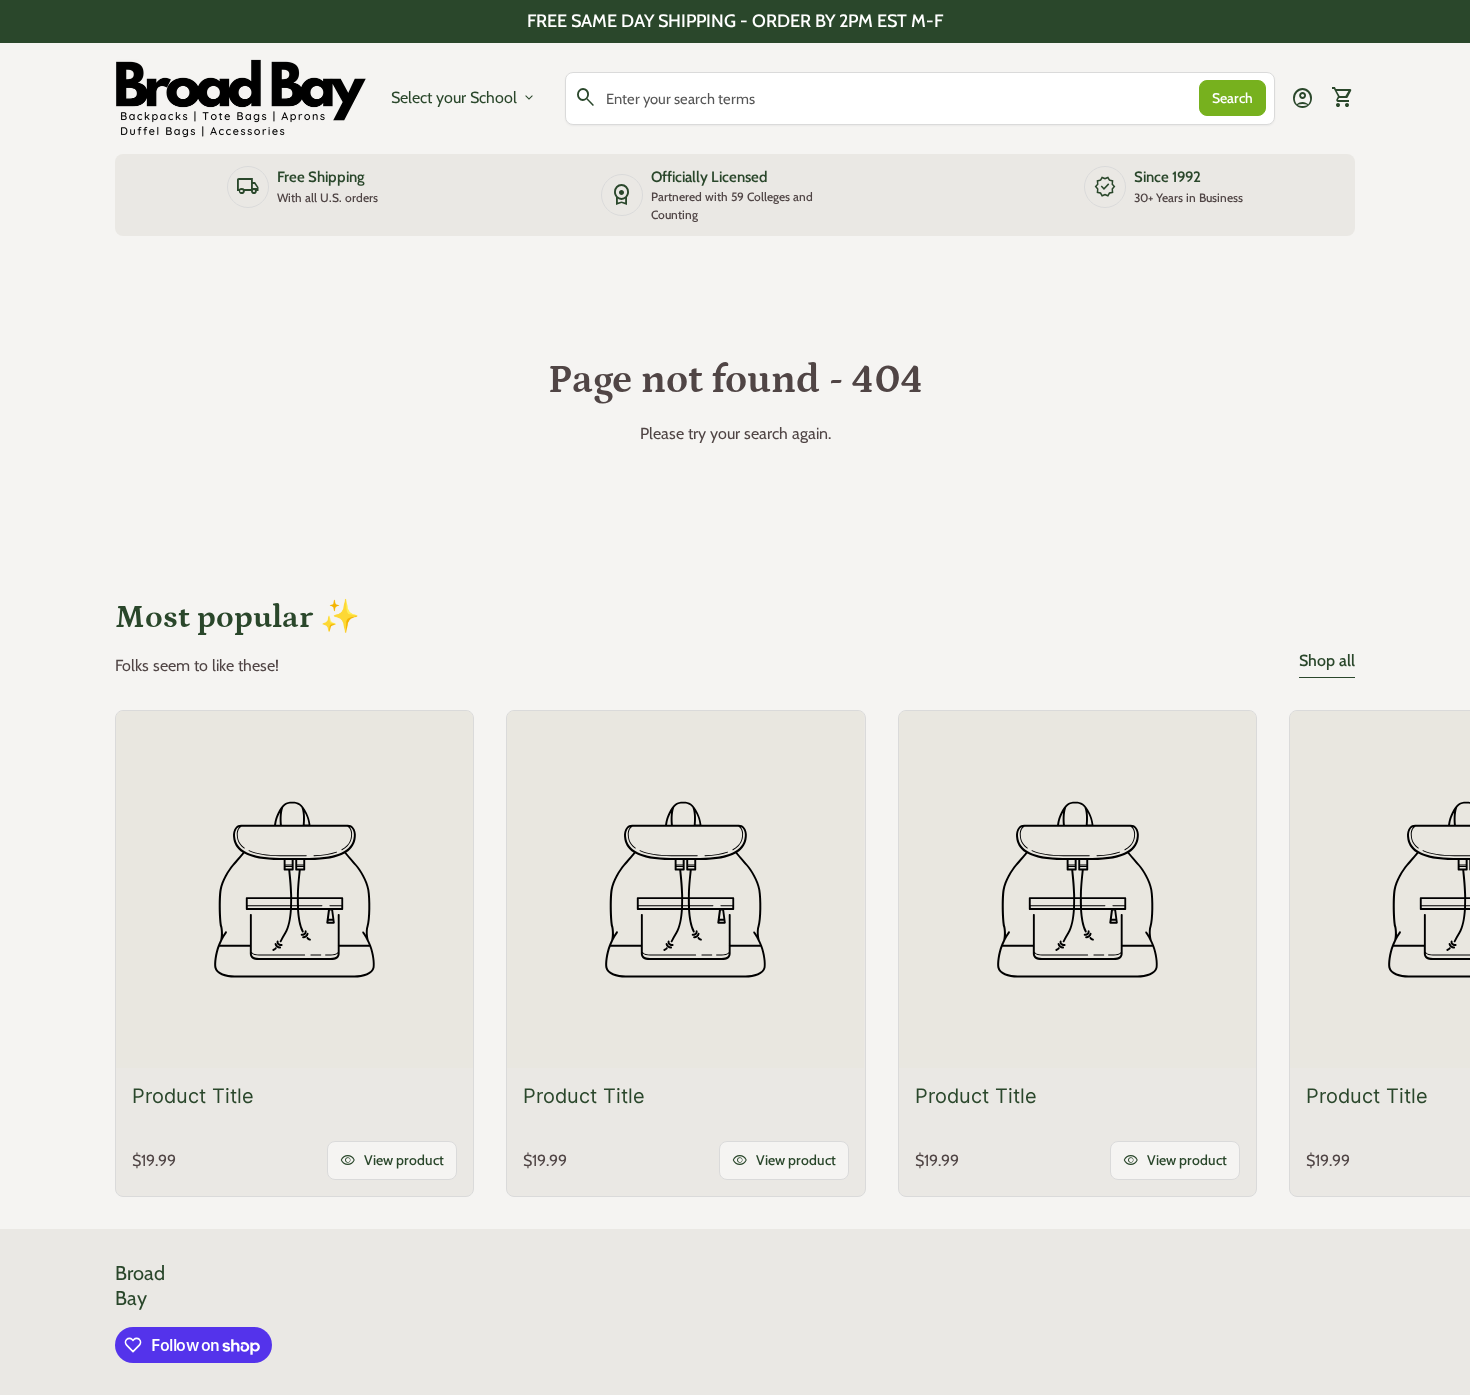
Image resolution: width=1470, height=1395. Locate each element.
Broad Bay (140, 1285)
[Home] (241, 96)
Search (1232, 98)
